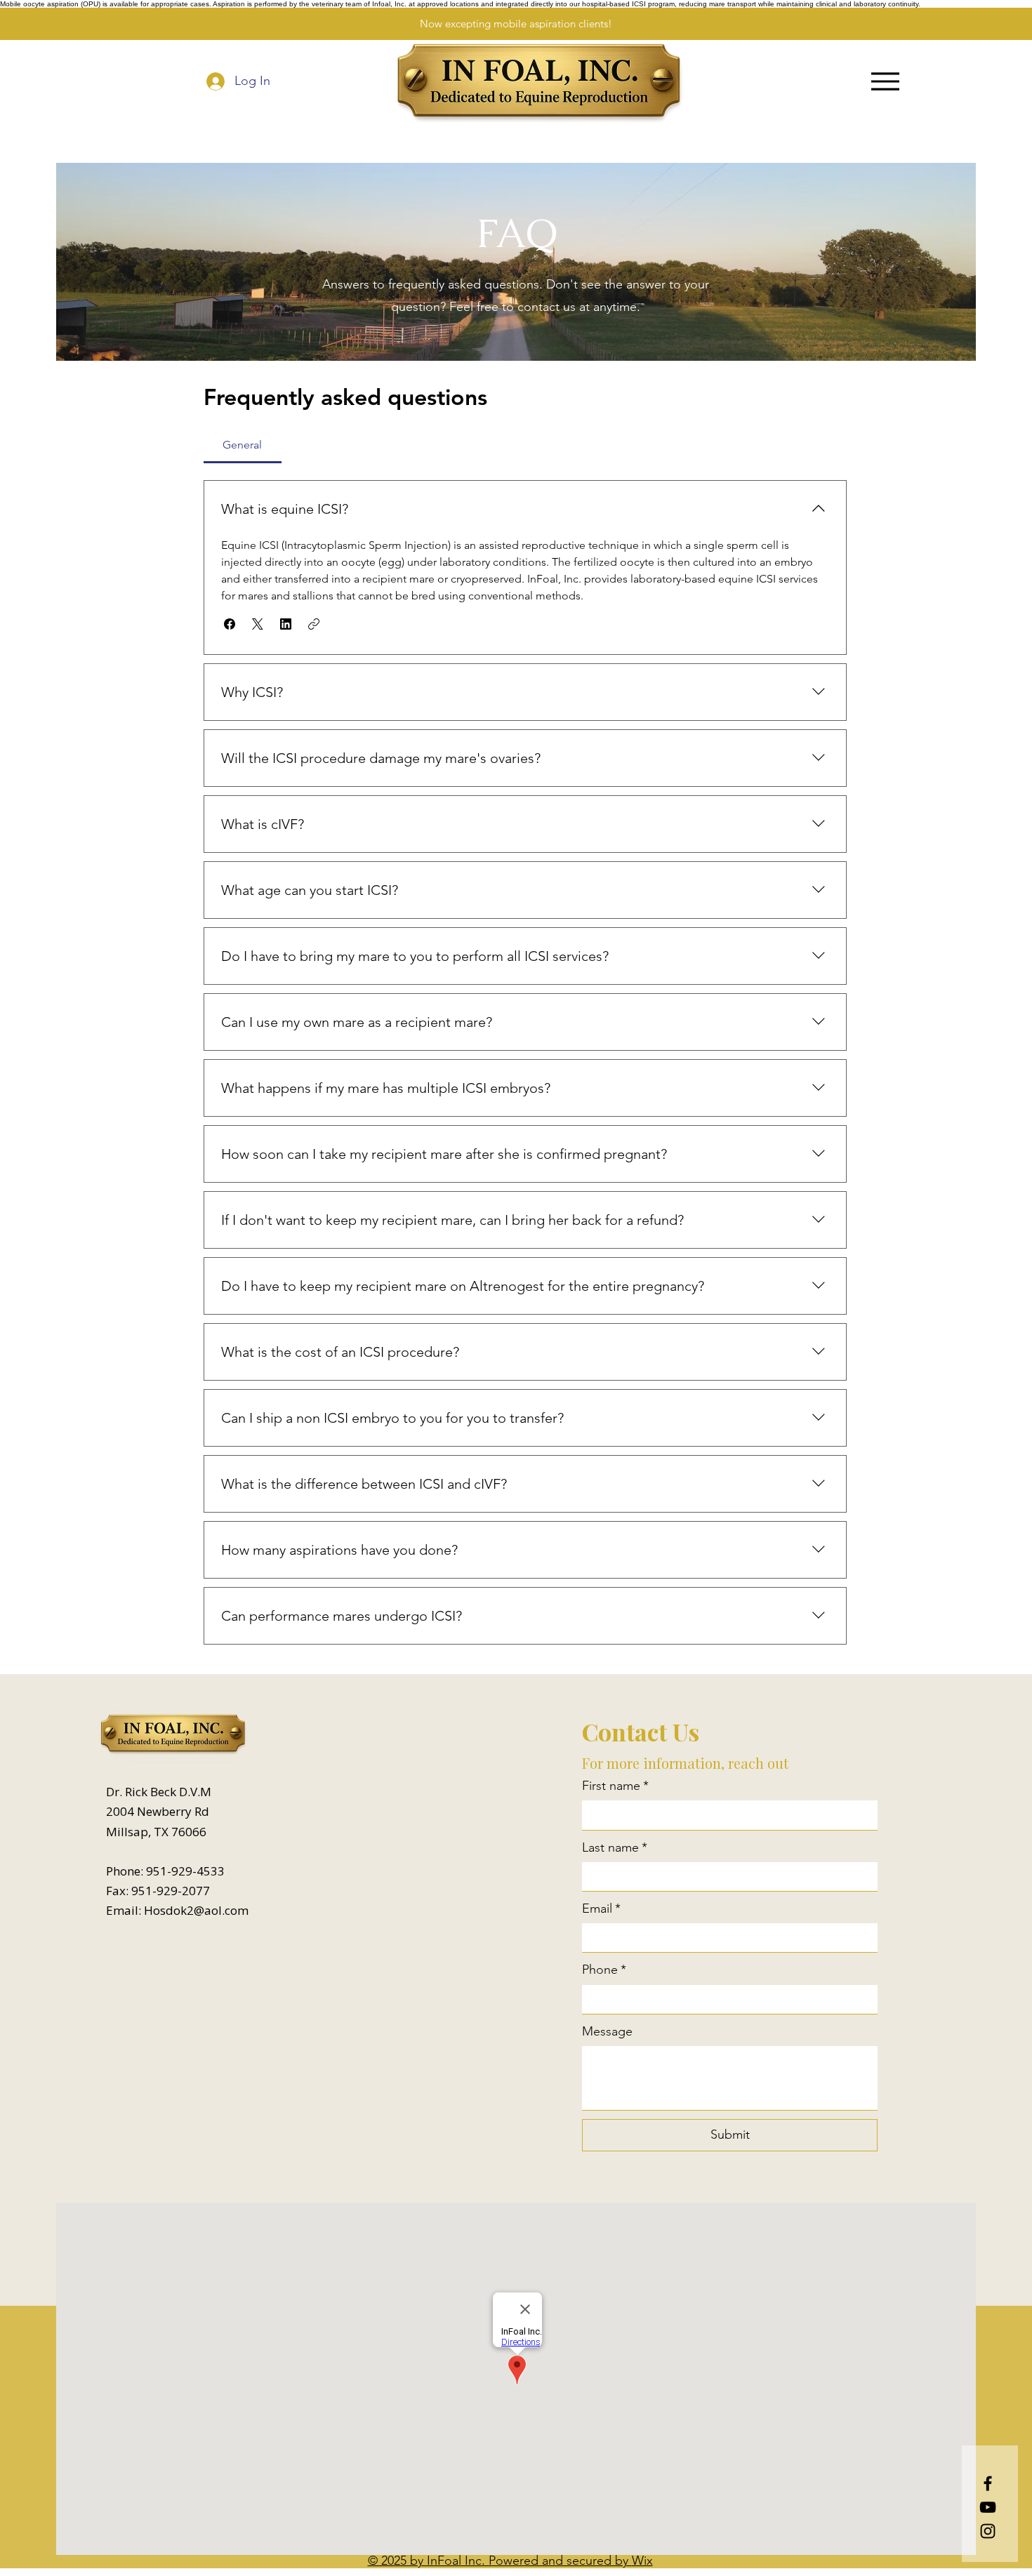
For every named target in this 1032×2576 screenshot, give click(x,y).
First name (615, 1786)
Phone (604, 1970)
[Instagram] (988, 2531)
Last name (615, 1847)
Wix (642, 2561)
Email (601, 1908)
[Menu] (885, 81)
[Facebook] (988, 2483)
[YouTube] (988, 2507)
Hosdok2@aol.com (196, 1910)
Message (607, 2031)
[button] (230, 624)
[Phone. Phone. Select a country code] (606, 1999)
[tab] (243, 445)
